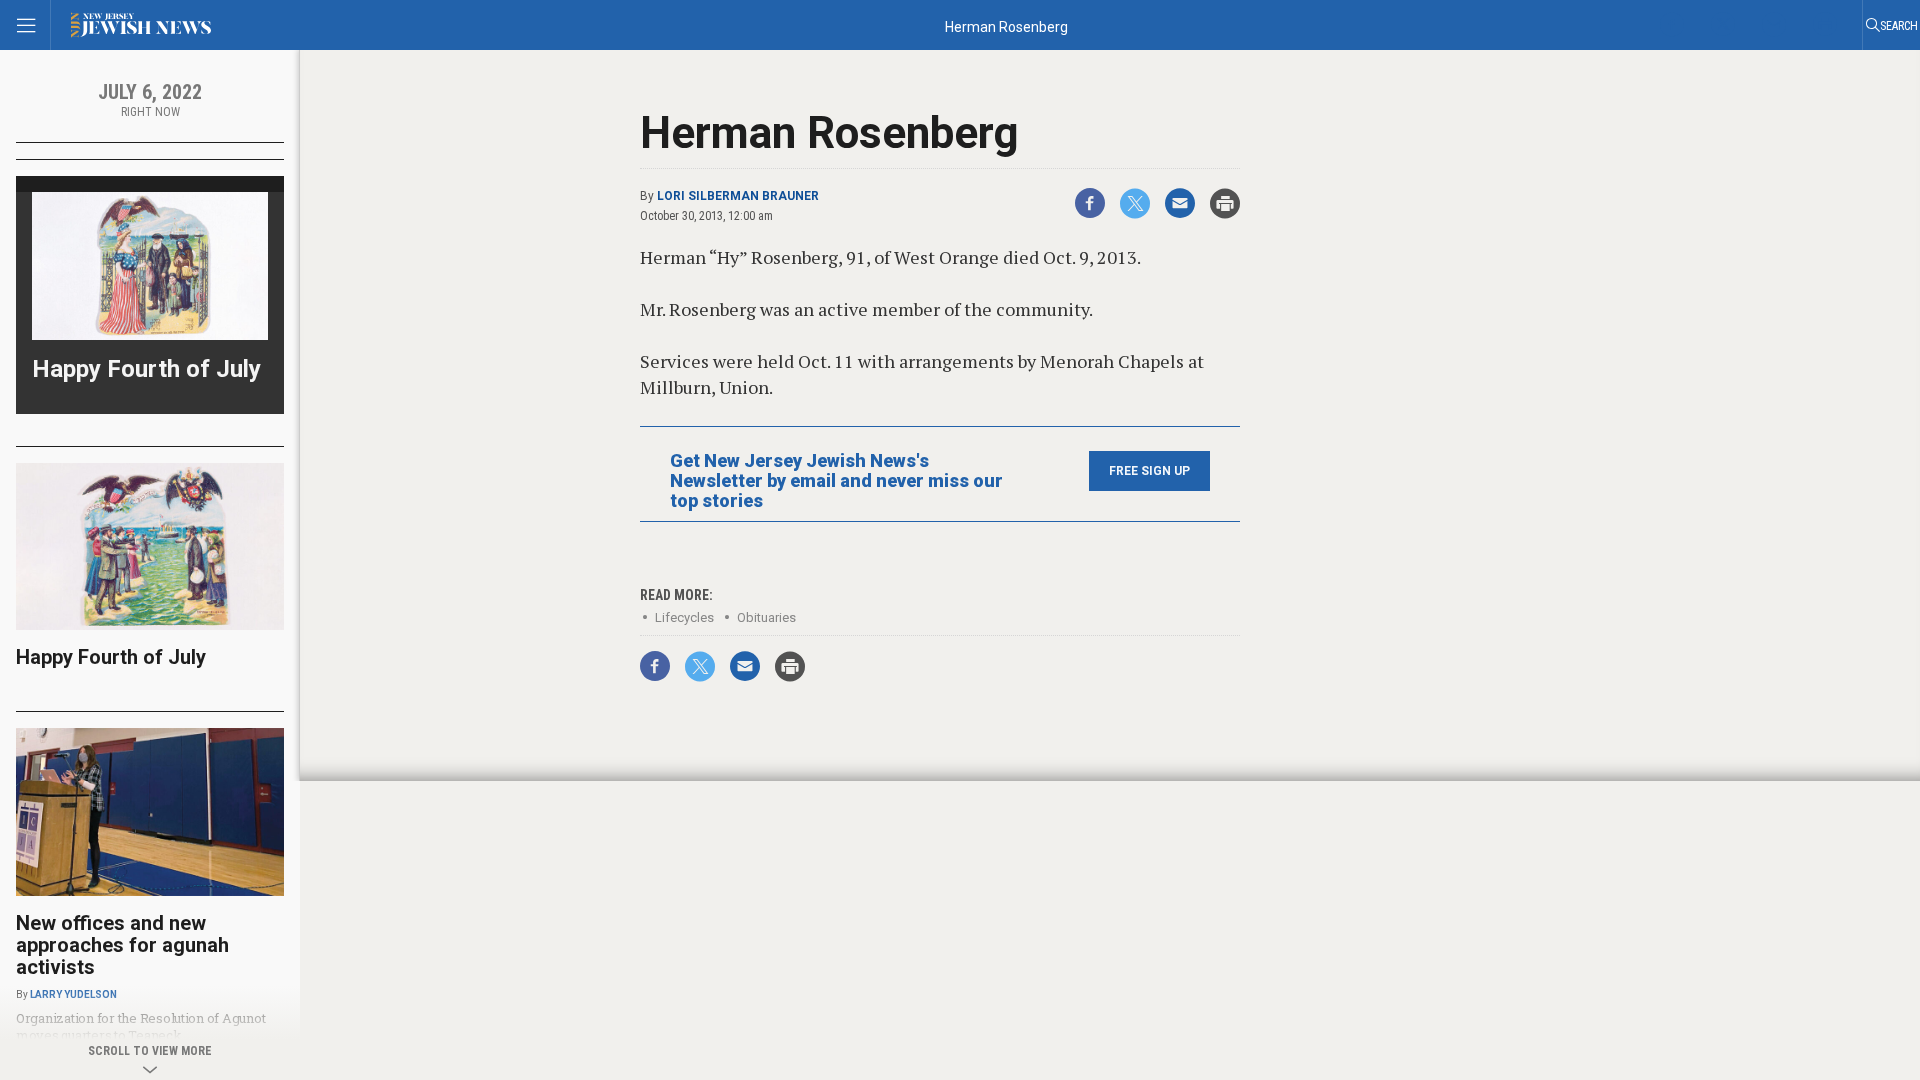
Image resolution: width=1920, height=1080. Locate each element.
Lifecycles (684, 617)
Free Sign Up (1149, 471)
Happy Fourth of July (146, 369)
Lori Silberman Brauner (738, 196)
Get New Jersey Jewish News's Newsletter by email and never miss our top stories (836, 481)
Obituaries (766, 617)
